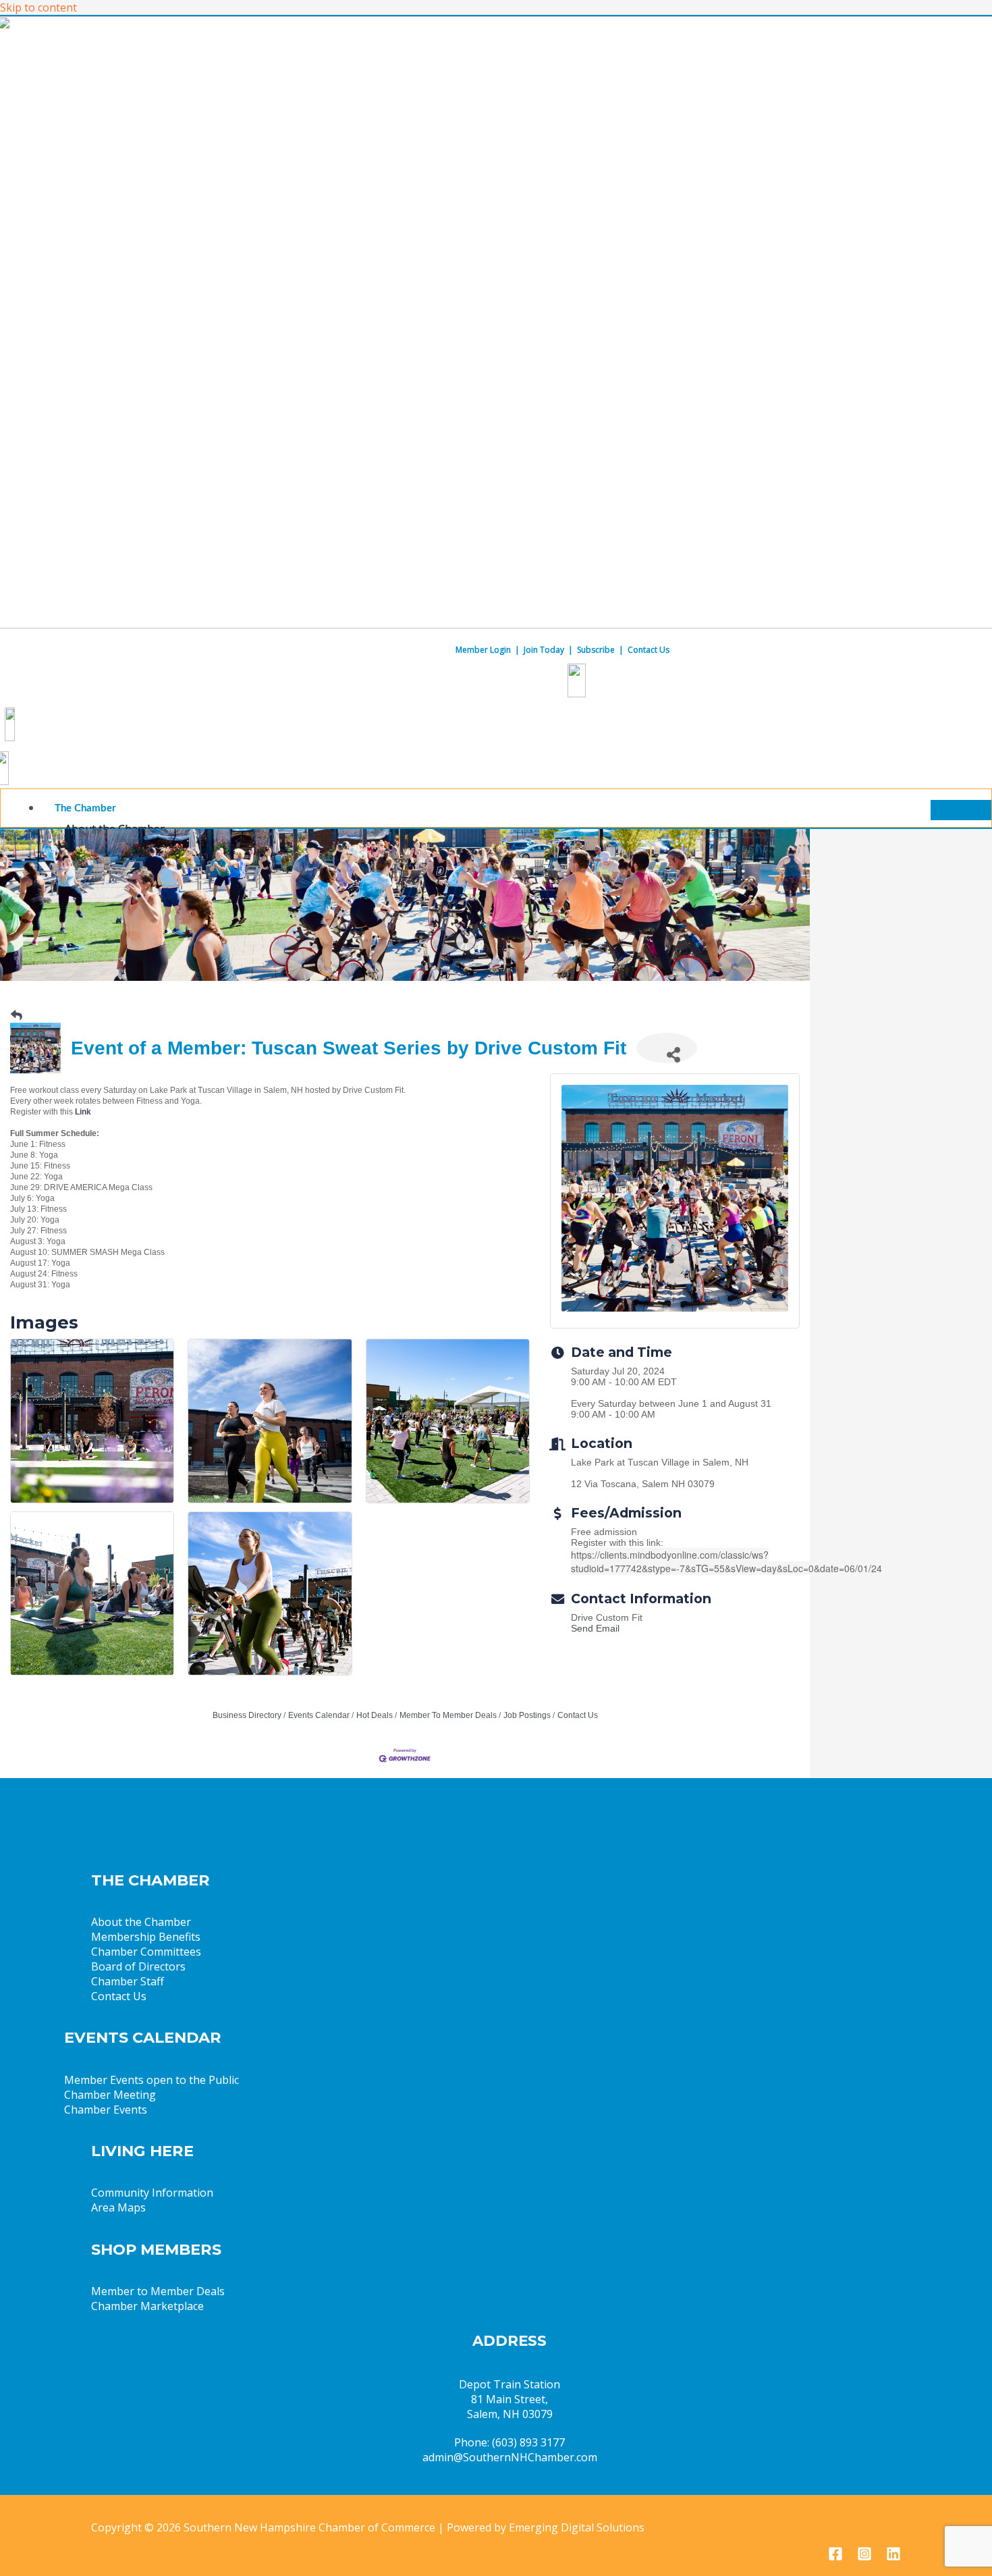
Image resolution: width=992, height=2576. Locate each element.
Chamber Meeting (110, 2095)
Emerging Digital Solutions (577, 2527)
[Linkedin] (893, 2557)
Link (83, 1112)
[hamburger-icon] (961, 810)
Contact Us (649, 650)
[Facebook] (835, 2557)
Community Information (152, 2193)
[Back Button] (17, 1016)
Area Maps (118, 2207)
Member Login (483, 650)
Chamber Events (106, 2110)
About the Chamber (141, 1922)
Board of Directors (138, 1966)
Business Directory (247, 1715)
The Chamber (85, 808)
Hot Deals (375, 1715)
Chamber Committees (146, 1952)
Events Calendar (319, 1715)
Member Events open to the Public (151, 2080)
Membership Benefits (146, 1937)
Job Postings (527, 1715)
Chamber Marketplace (147, 2306)
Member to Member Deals (158, 2291)
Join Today (544, 650)
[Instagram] (864, 2557)
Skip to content (38, 7)
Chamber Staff (128, 1981)
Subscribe (596, 650)
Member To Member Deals (448, 1715)
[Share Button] (667, 1048)
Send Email (595, 1628)
